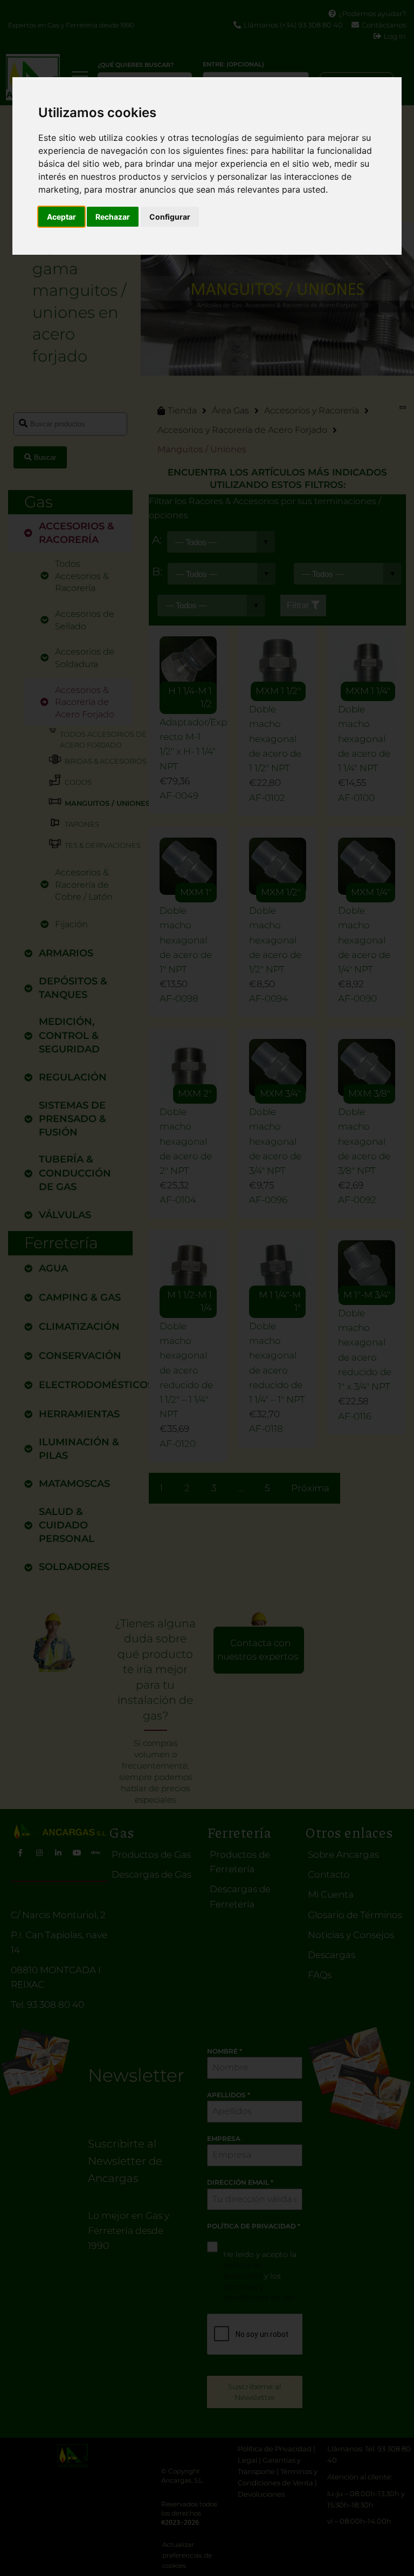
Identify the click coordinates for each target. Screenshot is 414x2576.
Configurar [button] (170, 217)
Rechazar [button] (113, 217)
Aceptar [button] (61, 217)
